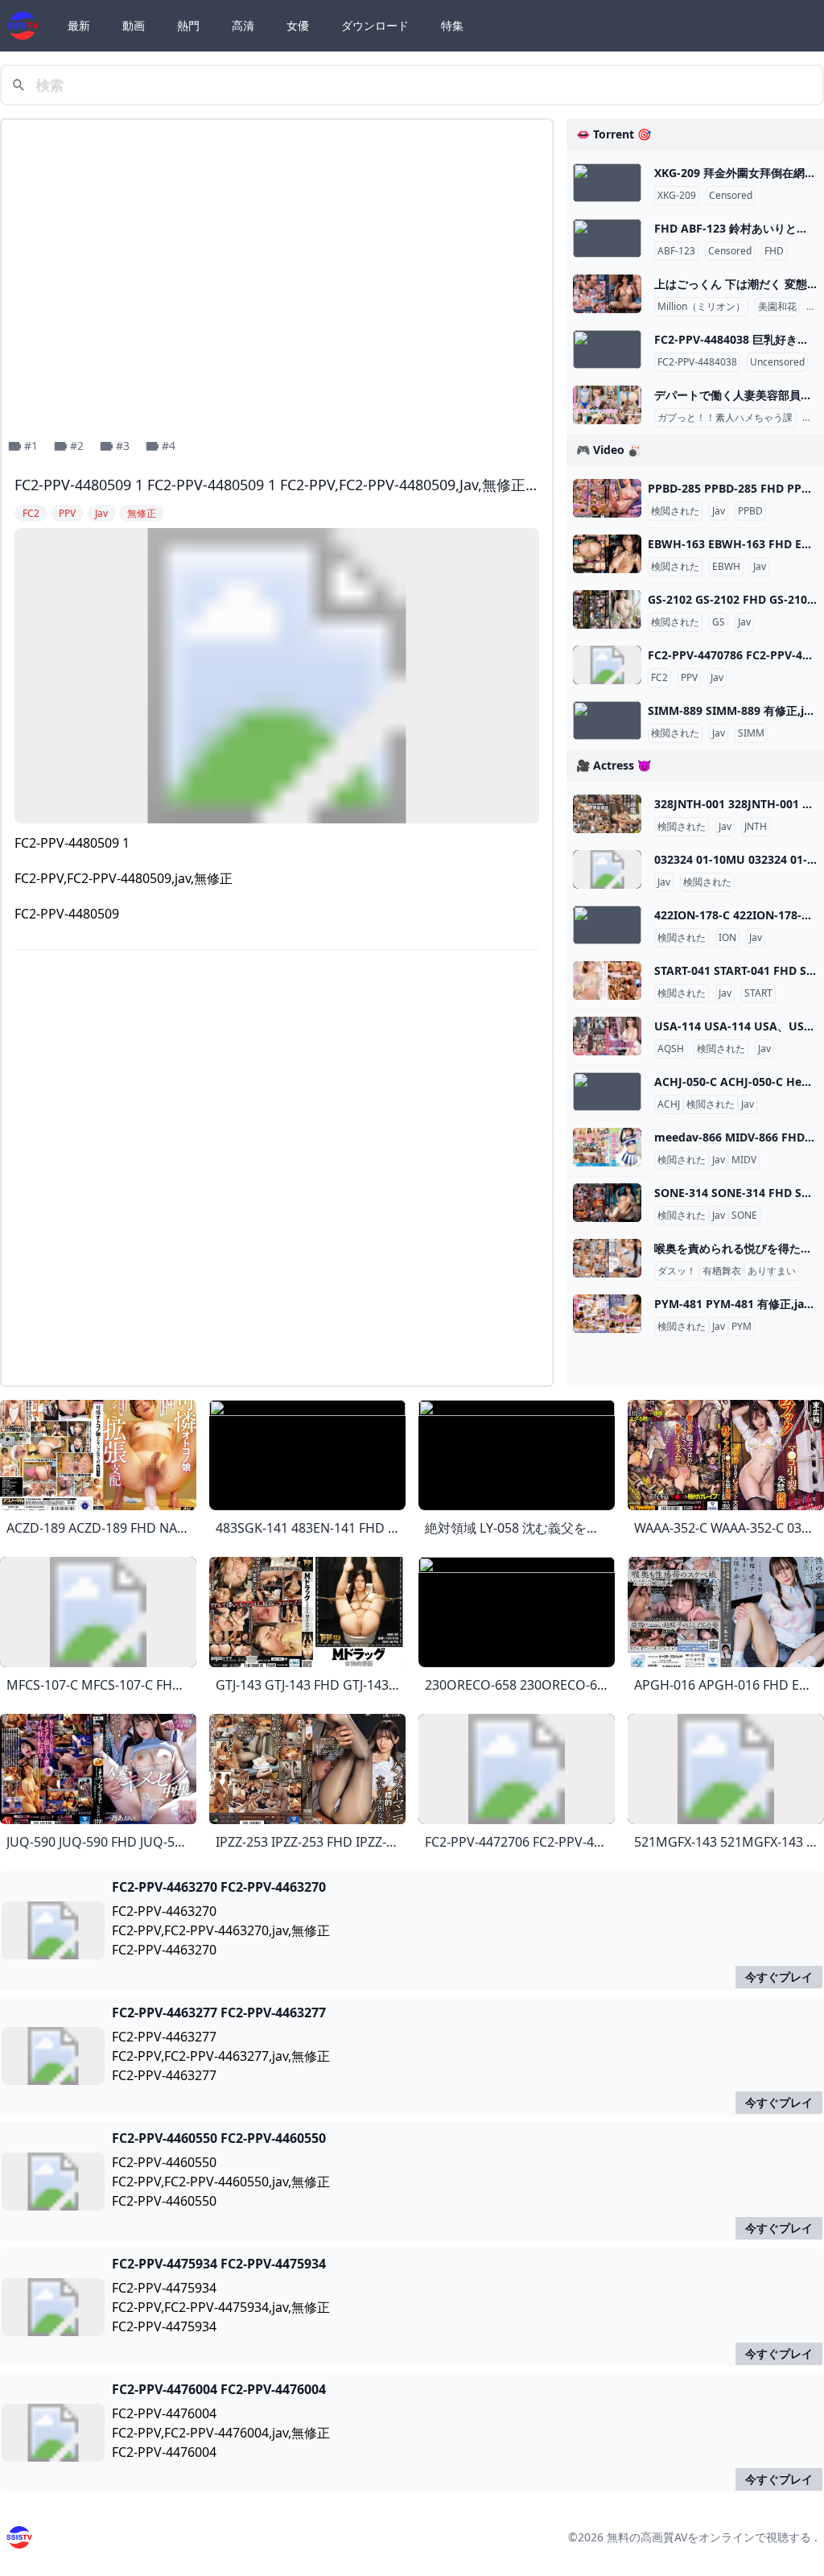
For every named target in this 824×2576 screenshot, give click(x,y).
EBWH (726, 567)
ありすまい (772, 1271)
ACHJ (669, 1104)
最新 (79, 25)
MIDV (744, 1160)
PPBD (750, 511)
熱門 (188, 25)
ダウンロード (375, 25)
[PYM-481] (607, 1314)
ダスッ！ (677, 1271)
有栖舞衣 (722, 1271)
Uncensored (777, 362)
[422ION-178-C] (607, 925)
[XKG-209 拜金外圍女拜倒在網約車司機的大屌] (607, 183)
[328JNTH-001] (607, 814)
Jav (719, 511)
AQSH (671, 1049)
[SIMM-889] (607, 720)
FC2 (659, 678)
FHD (774, 251)
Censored (731, 196)
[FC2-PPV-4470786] (607, 665)
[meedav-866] (607, 1147)
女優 (298, 25)
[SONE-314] (607, 1203)
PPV (689, 678)
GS (719, 622)
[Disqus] (277, 1171)
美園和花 (777, 307)
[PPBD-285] (607, 498)
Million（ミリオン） (701, 307)
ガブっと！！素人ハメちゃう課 (725, 418)
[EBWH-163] (607, 554)
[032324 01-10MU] (607, 869)
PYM (742, 1327)
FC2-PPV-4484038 (697, 362)
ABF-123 (676, 251)
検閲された (675, 511)
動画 (134, 25)
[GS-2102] (607, 609)
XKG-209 (677, 196)
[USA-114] (607, 1036)
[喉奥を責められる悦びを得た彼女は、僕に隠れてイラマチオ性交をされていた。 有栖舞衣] (607, 1258)
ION (727, 938)
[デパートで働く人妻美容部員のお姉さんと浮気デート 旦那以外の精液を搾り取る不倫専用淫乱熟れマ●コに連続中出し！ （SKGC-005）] (607, 405)
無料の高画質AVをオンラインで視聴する (709, 2537)
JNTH (756, 827)
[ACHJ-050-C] (607, 1092)
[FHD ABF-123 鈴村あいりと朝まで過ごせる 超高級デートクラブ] (607, 238)
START (758, 993)
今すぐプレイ (779, 1977)
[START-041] (607, 980)
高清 (243, 25)
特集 (452, 25)
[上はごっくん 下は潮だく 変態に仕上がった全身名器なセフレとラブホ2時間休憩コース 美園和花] (607, 294)
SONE (744, 1216)
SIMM (751, 733)
